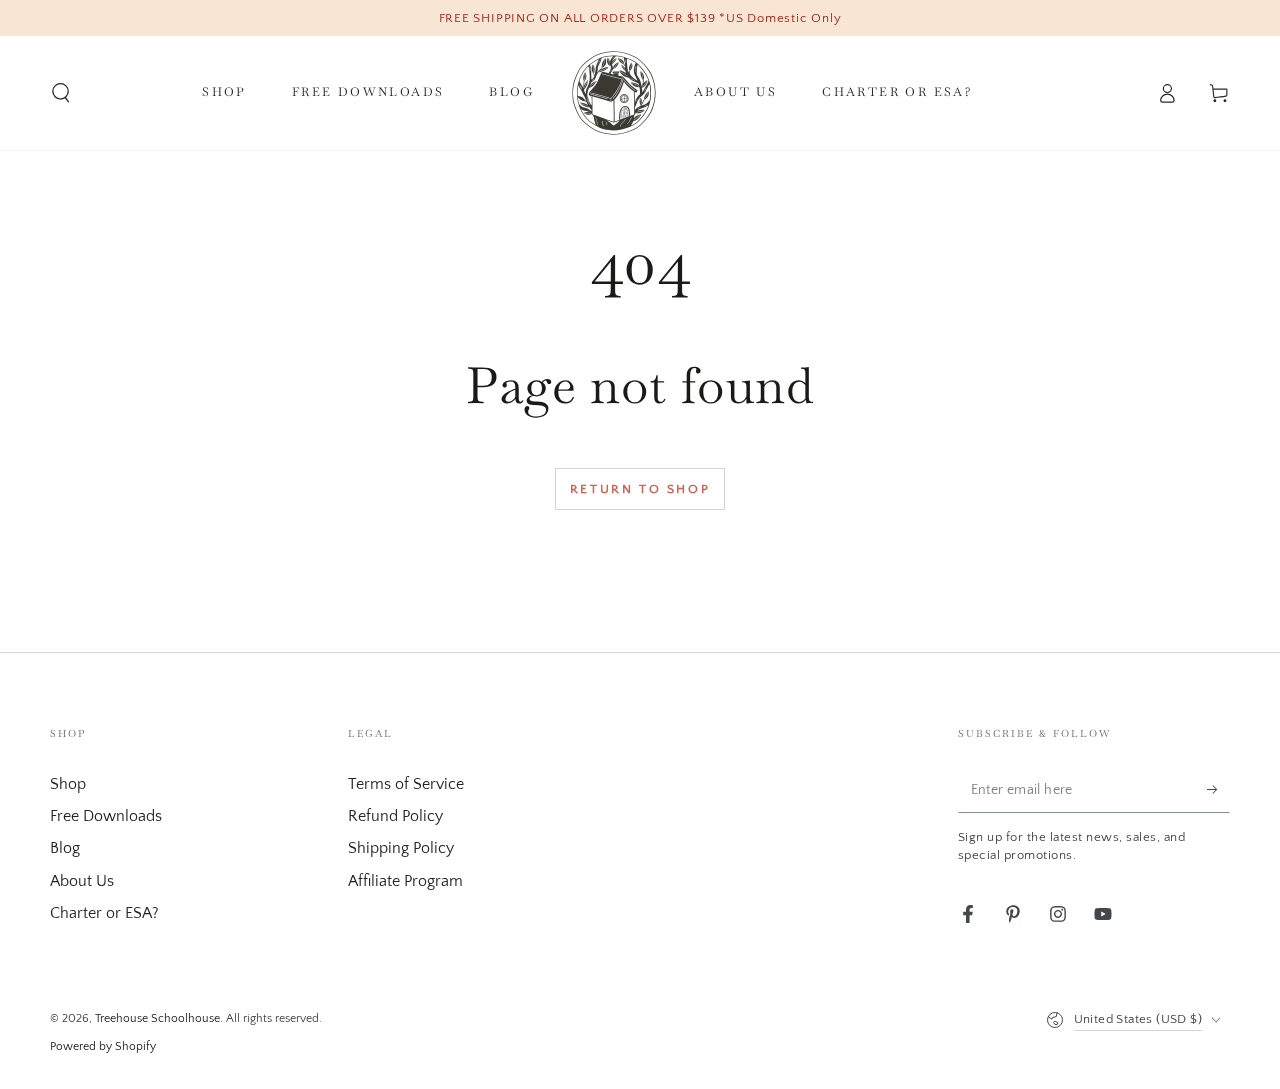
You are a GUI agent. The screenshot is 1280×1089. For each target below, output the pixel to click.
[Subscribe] (1218, 790)
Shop (68, 784)
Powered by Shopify (103, 1046)
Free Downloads (106, 816)
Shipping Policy (401, 848)
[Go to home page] (614, 93)
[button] (61, 93)
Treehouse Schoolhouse (157, 1018)
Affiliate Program (405, 881)
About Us (82, 881)
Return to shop (640, 489)
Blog (65, 848)
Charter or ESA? (104, 913)
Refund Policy (395, 816)
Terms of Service (406, 784)
